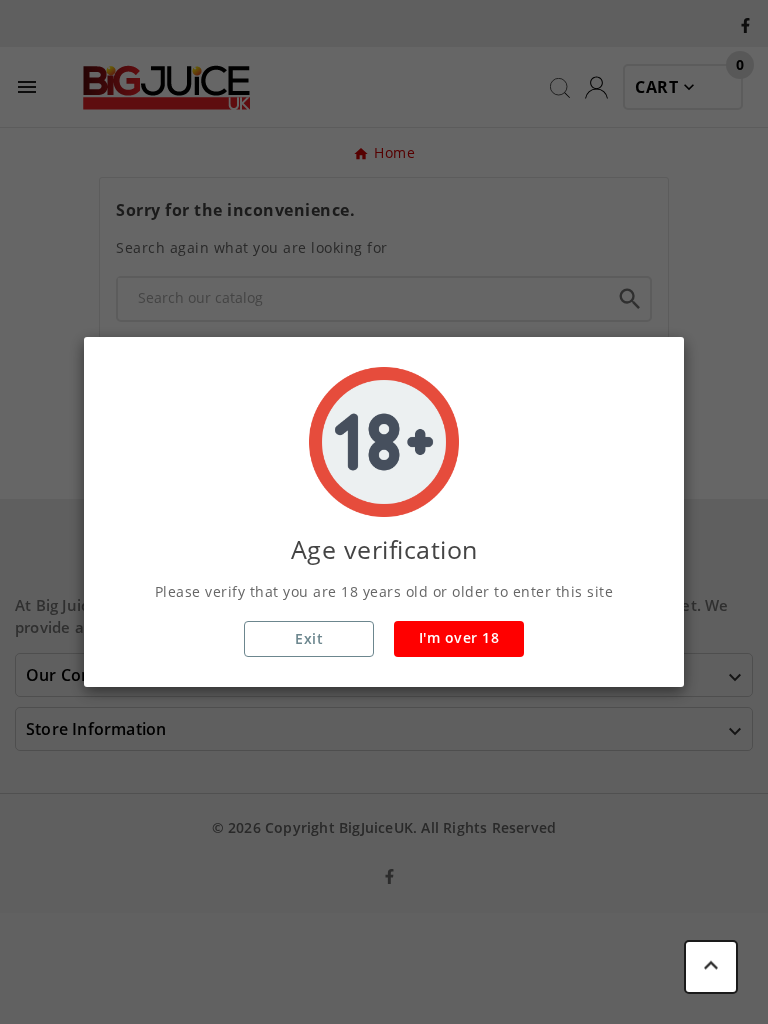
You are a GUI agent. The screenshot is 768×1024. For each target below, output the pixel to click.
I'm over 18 (459, 637)
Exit (309, 638)
